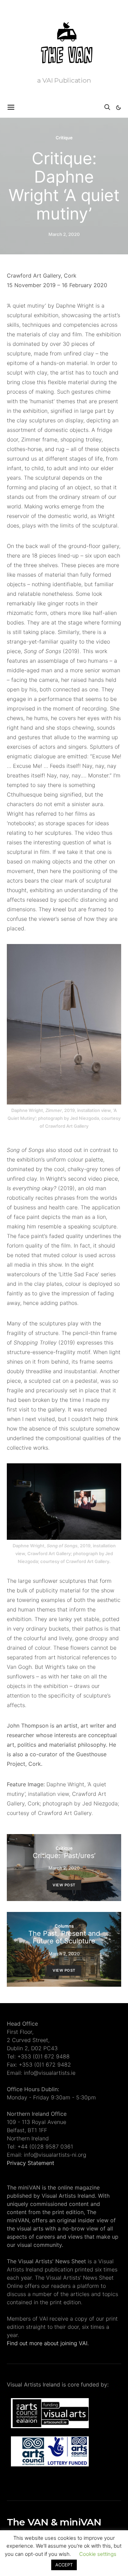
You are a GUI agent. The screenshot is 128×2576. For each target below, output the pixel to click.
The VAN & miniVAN (54, 2522)
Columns (64, 1926)
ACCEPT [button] (64, 2565)
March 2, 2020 (64, 234)
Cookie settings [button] (98, 2554)
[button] (118, 108)
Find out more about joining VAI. (48, 2343)
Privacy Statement (31, 2163)
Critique (64, 138)
